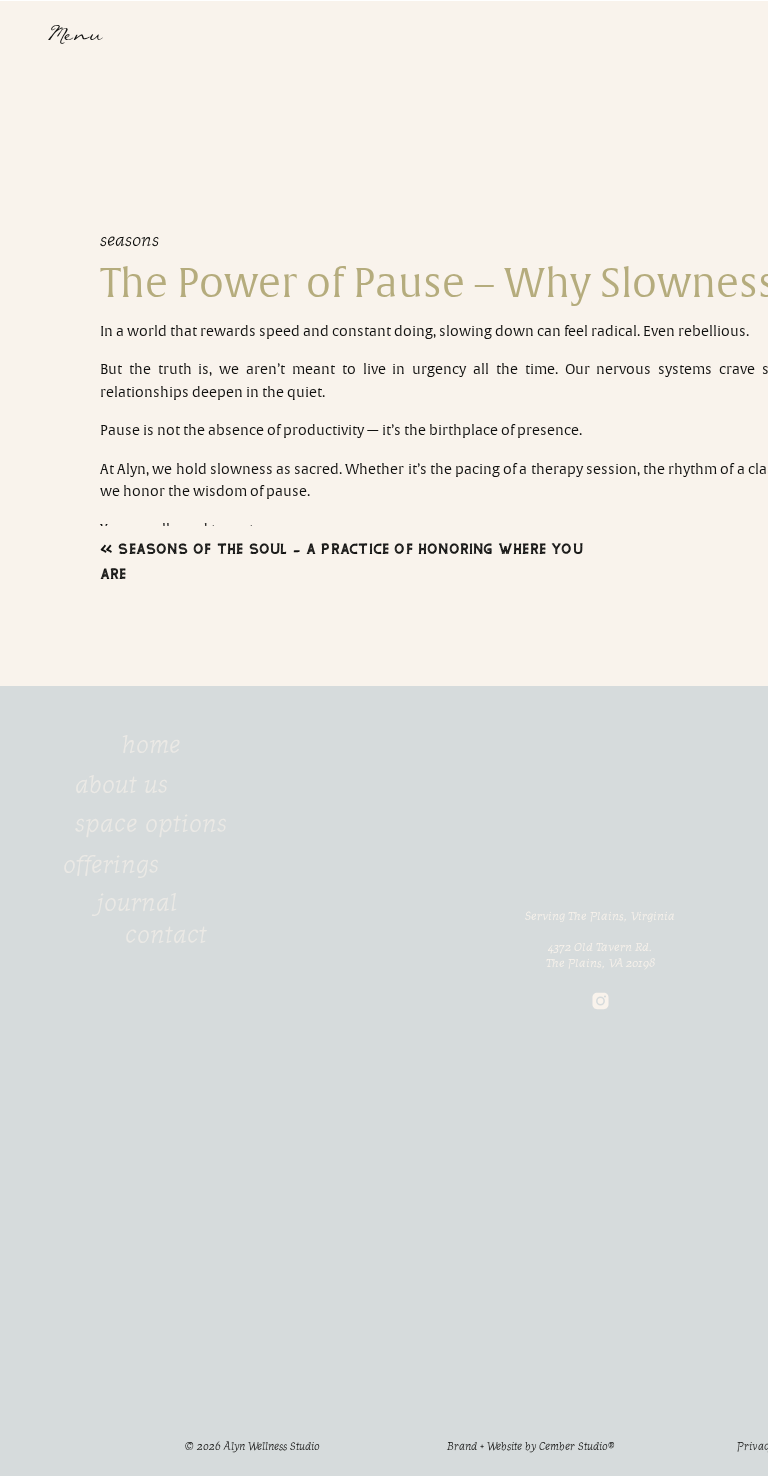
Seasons (129, 240)
